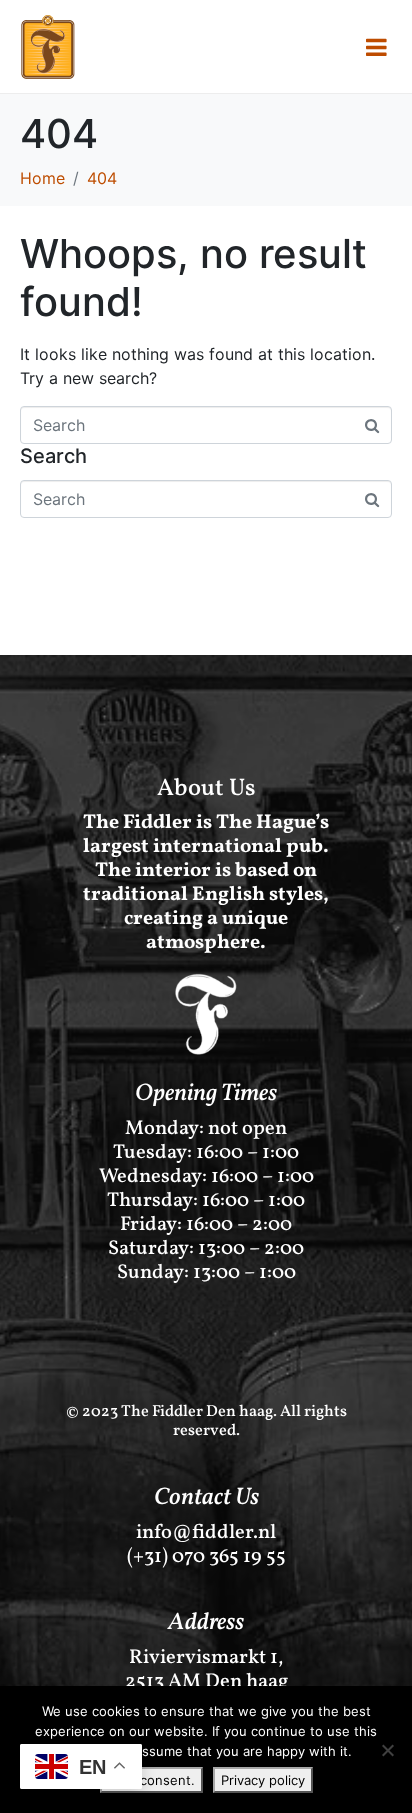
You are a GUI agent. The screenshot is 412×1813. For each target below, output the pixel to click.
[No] (387, 1750)
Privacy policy (263, 1780)
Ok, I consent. (151, 1780)
